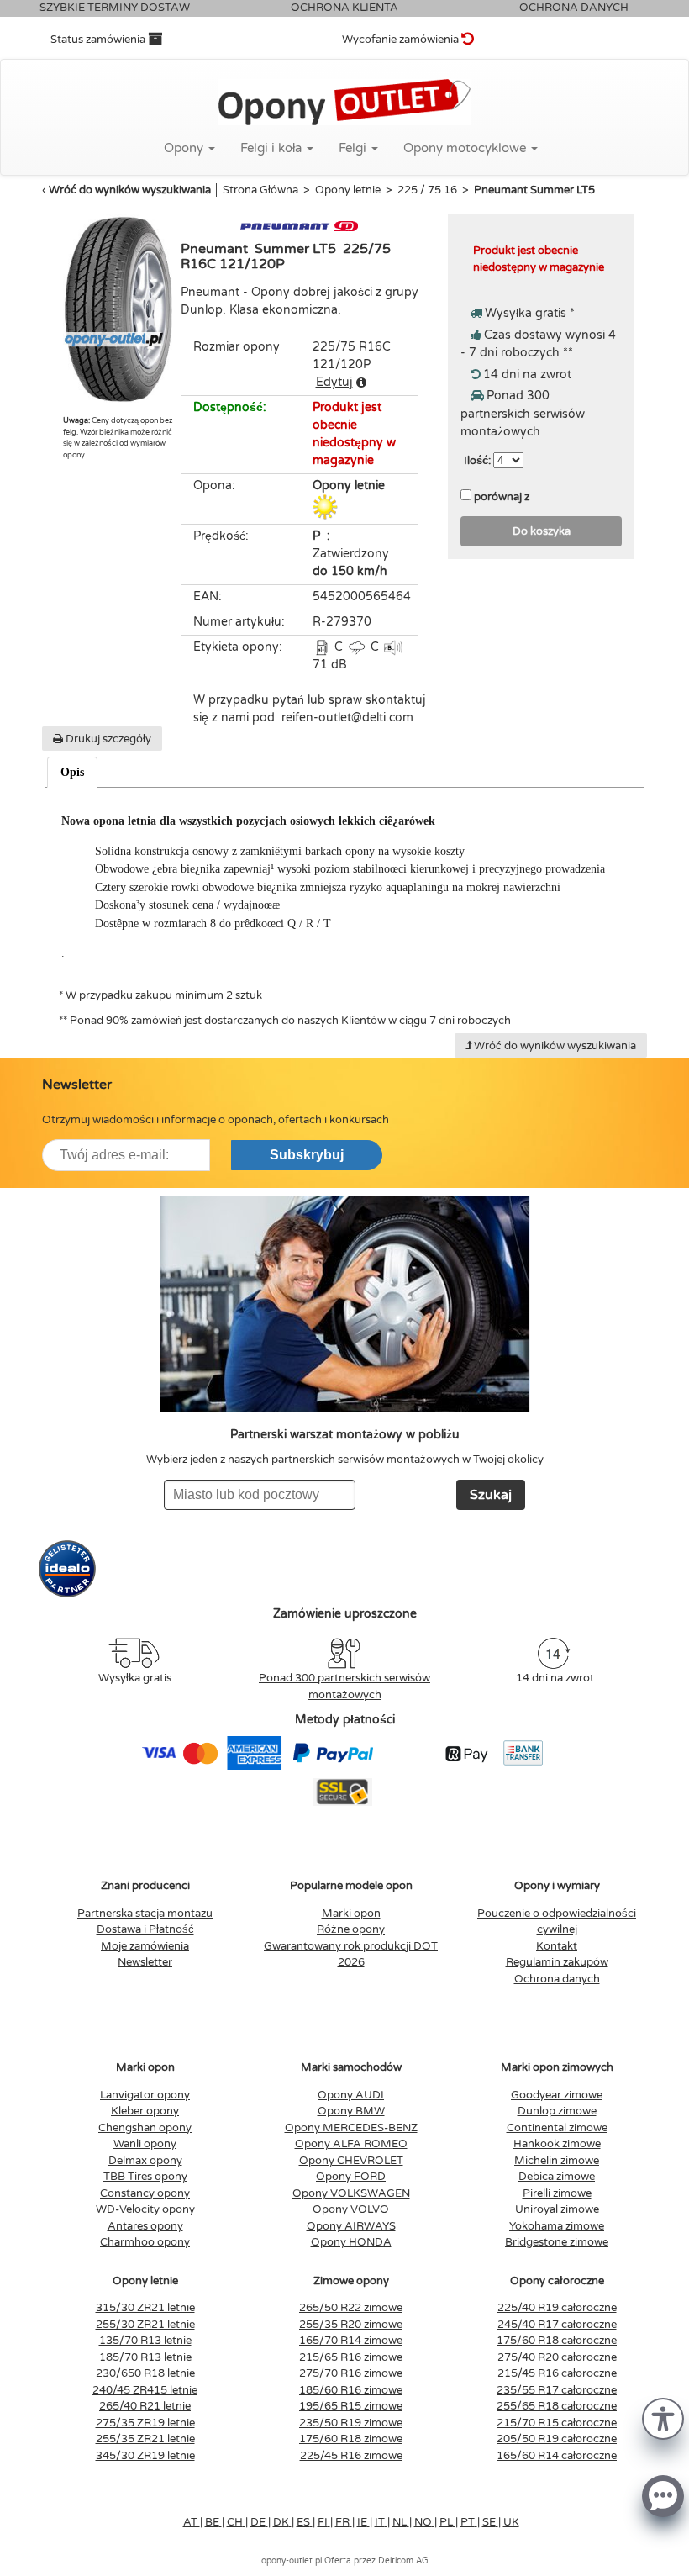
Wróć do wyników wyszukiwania (130, 190)
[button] (663, 2418)
